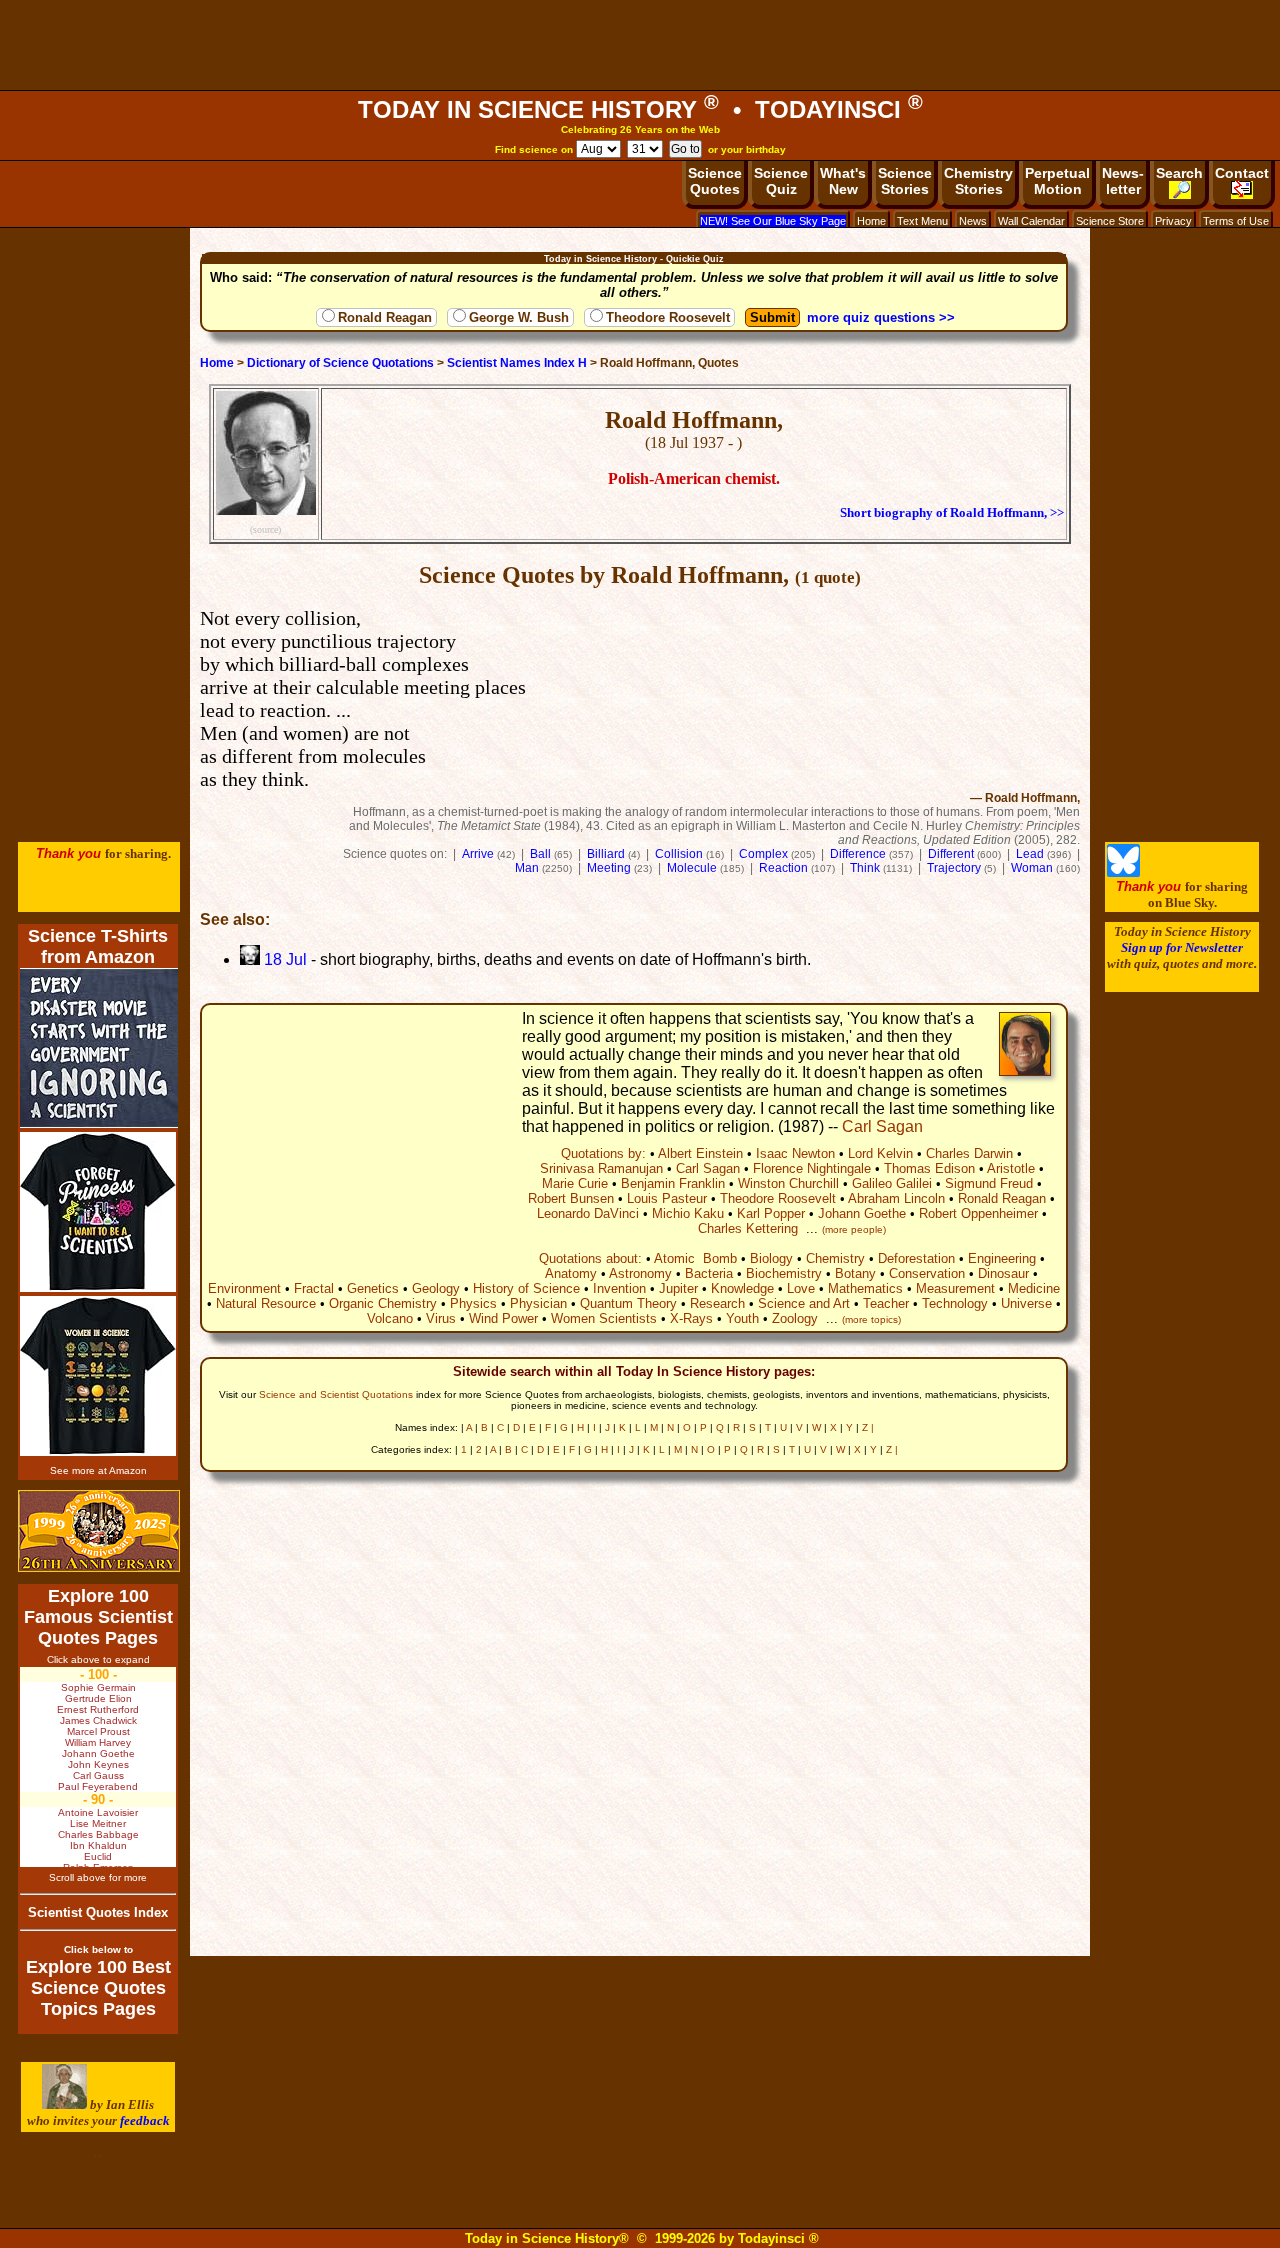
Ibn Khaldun (98, 1845)
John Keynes (98, 1764)
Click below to (98, 1949)
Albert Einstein (700, 1153)
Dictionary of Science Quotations (340, 363)
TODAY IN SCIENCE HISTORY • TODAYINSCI (640, 109)
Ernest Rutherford (98, 1709)
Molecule (692, 868)
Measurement (955, 1288)
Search (1179, 173)
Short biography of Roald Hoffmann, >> (952, 513)
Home (871, 221)
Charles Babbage (98, 1834)
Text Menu (922, 221)
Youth (742, 1318)
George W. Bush (519, 317)
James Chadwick (98, 1720)
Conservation (927, 1273)
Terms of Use (1236, 221)
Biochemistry (784, 1273)
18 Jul (283, 959)
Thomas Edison (929, 1168)
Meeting (609, 868)
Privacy (1173, 221)
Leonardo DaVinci (588, 1213)
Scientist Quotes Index (98, 1912)
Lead (1030, 854)
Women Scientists (604, 1318)
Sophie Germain (98, 1687)
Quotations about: (590, 1258)
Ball (540, 854)
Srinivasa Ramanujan (601, 1168)
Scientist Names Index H (517, 363)
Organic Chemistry (383, 1303)
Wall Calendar (1031, 221)
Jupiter (678, 1288)
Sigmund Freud (989, 1183)
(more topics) (871, 1319)
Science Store (1110, 221)
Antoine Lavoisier (98, 1812)
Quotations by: (603, 1153)
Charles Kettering (748, 1228)
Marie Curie (575, 1183)
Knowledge (742, 1288)
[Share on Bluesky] (1123, 872)
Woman (1032, 868)
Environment (244, 1288)
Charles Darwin (969, 1153)
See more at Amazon (98, 1470)
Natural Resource (266, 1303)
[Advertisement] (640, 45)
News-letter (1123, 181)
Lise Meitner (98, 1823)
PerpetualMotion (1057, 181)
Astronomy (640, 1273)
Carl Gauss (98, 1775)
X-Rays (691, 1318)
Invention (619, 1288)
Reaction (783, 868)
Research (717, 1303)
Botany (855, 1273)
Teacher (886, 1303)
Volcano (390, 1318)
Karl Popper (771, 1213)
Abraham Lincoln (896, 1198)
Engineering (1002, 1258)
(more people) (854, 1229)
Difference (858, 854)
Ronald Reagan (385, 317)
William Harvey (98, 1742)
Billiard (606, 854)
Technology (955, 1303)
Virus (441, 1318)
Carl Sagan (882, 1126)
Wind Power (503, 1318)
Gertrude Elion (98, 1698)
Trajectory (954, 868)
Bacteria (709, 1273)
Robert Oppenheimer (978, 1213)
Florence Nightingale (812, 1168)
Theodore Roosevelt (668, 317)
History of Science (526, 1288)
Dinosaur (1003, 1273)
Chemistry (835, 1258)
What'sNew (843, 181)
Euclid (98, 1856)
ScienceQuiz (781, 181)
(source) (265, 529)
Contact (1242, 173)
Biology (771, 1258)
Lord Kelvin (880, 1153)
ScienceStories (905, 181)
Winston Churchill (788, 1183)
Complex (763, 854)
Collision (679, 854)
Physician (538, 1303)
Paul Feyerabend (98, 1786)
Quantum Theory (628, 1303)
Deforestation (916, 1258)
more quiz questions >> (881, 317)
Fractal (314, 1288)
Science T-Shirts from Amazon (98, 946)
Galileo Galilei (892, 1183)
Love (801, 1288)
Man (527, 868)
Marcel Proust (98, 1731)
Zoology (795, 1318)
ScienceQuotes (715, 181)
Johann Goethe (862, 1213)
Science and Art (804, 1303)
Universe (1026, 1303)
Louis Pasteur (667, 1198)
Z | (868, 1427)
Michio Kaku (688, 1213)
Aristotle (1011, 1168)
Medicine (1034, 1288)
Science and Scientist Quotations (336, 1394)
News (973, 221)
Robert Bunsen (571, 1198)
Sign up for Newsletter (1182, 947)
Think (865, 868)
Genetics (373, 1288)
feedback (145, 2120)
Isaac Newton (795, 1153)
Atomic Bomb (695, 1258)
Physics (473, 1303)
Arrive (478, 854)
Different (951, 854)
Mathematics (865, 1288)
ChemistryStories (978, 181)
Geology (436, 1288)
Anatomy (571, 1273)
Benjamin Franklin (673, 1183)
